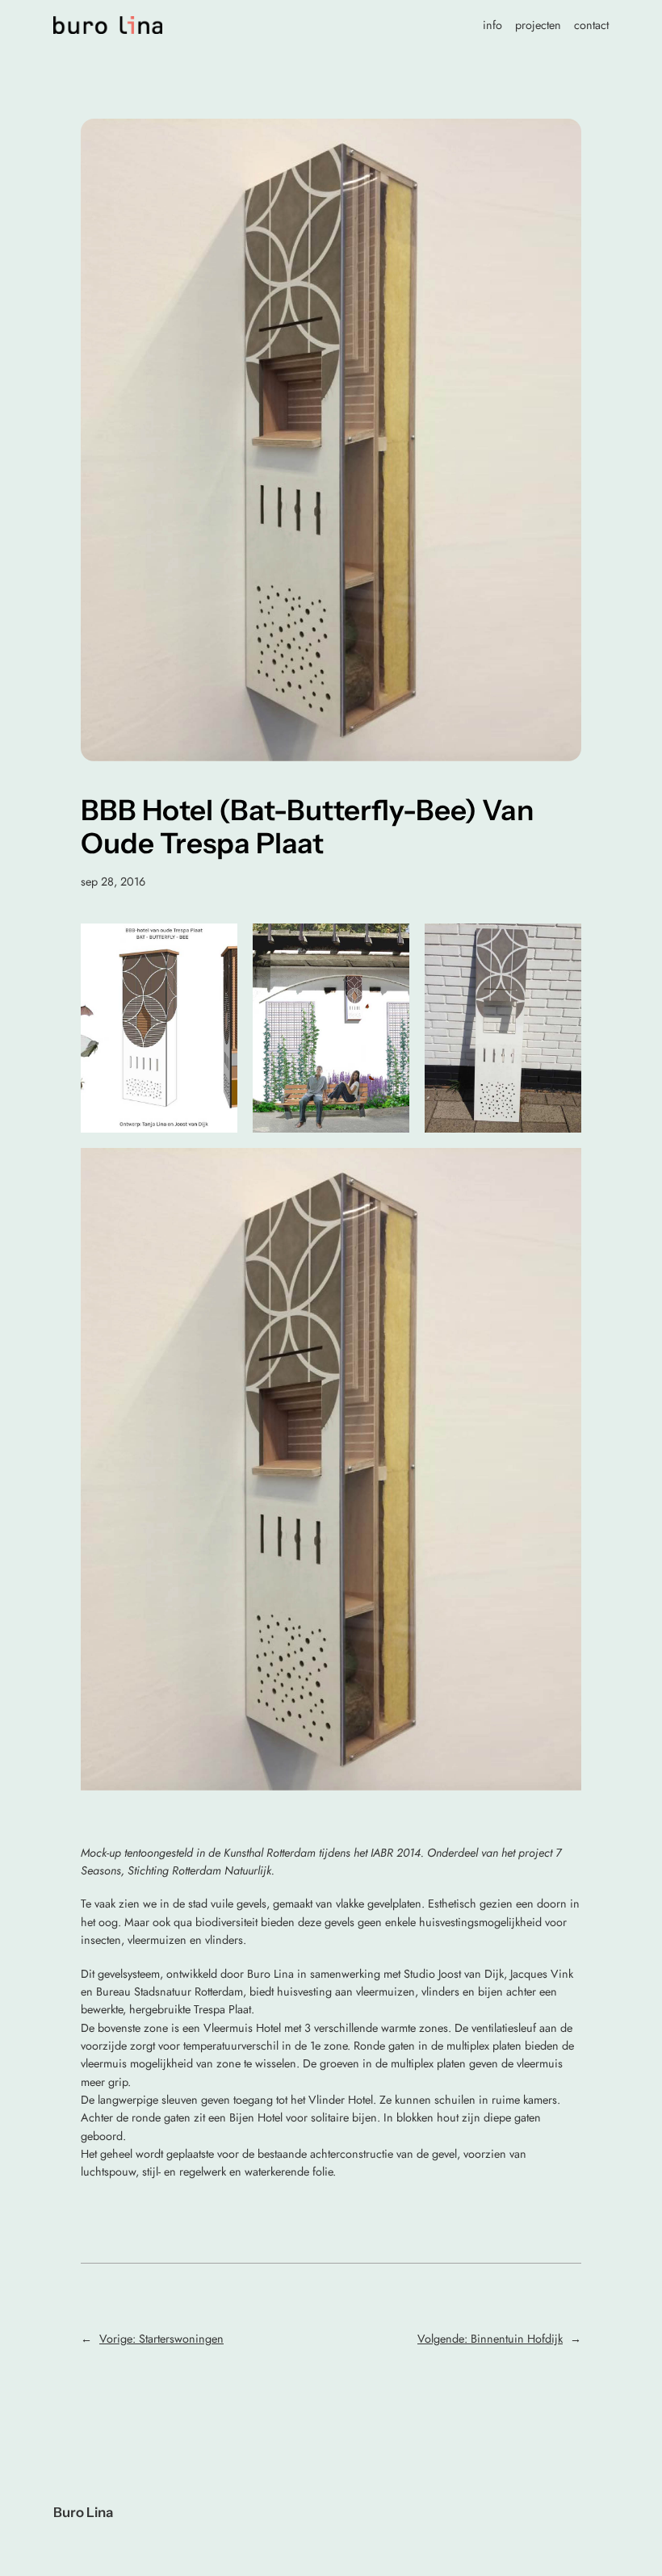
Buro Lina (83, 2512)
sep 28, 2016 (113, 882)
